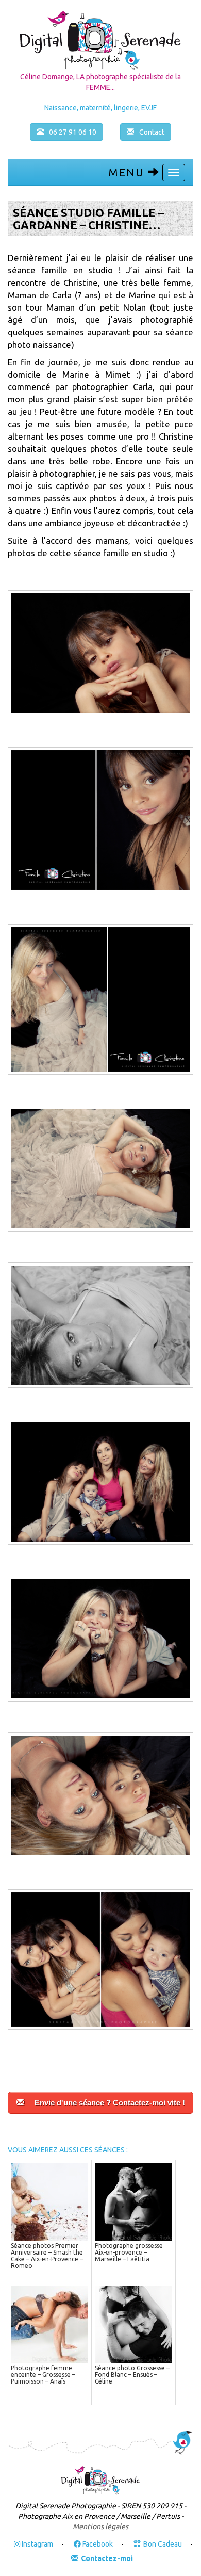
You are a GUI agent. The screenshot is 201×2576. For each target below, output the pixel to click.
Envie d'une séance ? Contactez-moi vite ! (110, 2103)
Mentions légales (100, 2526)
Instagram (37, 2544)
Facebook (97, 2544)
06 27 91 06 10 (73, 132)
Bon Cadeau (163, 2544)
